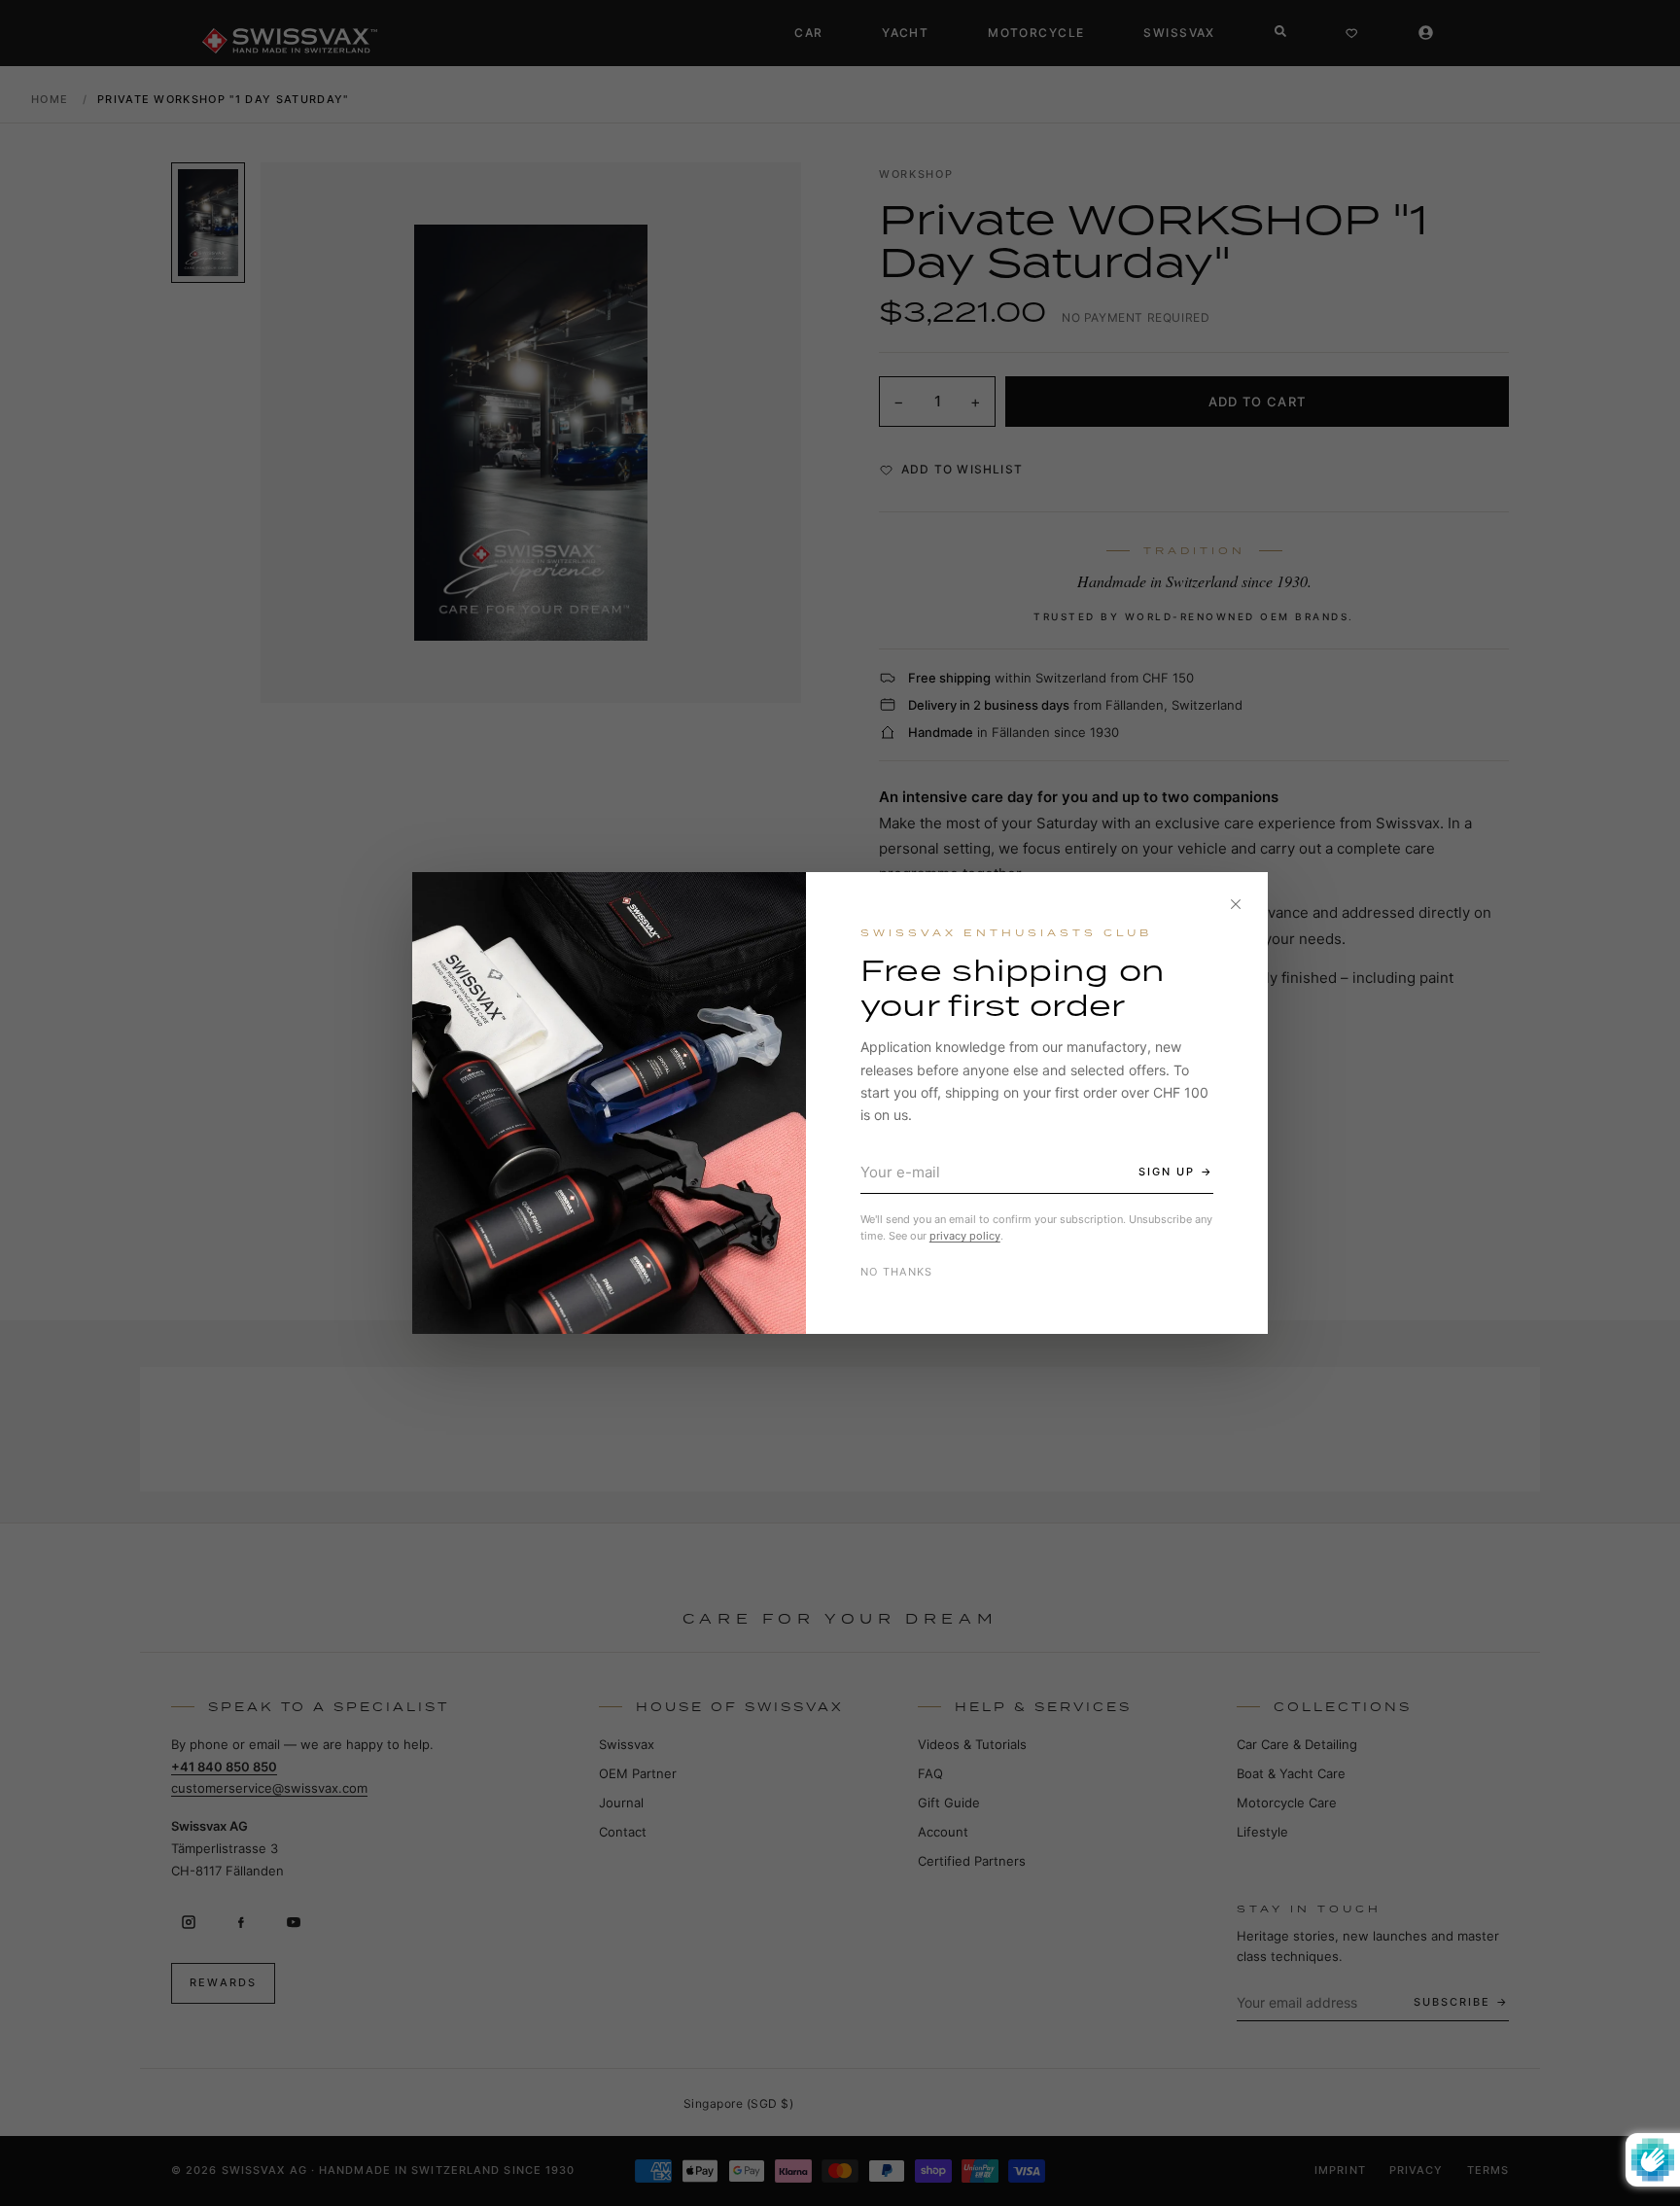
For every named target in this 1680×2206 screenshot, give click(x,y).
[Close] (1236, 904)
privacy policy (965, 1236)
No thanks (897, 1272)
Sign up (1167, 1172)
